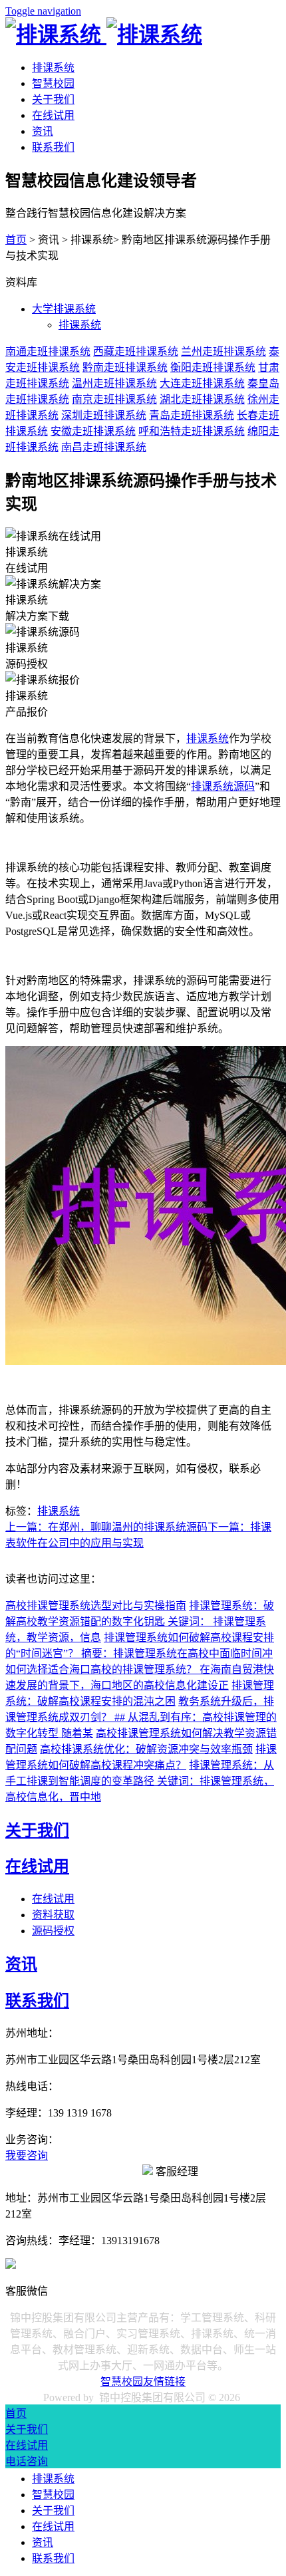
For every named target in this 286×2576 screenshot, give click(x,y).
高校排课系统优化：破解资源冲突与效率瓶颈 (146, 1749)
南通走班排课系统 (48, 351)
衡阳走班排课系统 (213, 367)
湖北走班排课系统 (202, 399)
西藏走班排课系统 (136, 351)
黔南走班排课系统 (125, 367)
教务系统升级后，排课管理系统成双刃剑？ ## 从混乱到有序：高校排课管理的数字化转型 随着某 (141, 1717)
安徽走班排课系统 (93, 431)
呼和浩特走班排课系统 (192, 431)
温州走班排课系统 (114, 383)
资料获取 (53, 1915)
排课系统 (53, 67)
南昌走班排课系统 (104, 447)
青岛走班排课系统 (192, 415)
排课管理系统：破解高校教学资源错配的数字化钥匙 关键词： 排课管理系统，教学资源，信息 (140, 1621)
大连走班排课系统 (202, 383)
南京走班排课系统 (114, 399)
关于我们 (53, 99)
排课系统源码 (223, 786)
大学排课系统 (64, 309)
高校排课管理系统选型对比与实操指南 (96, 1606)
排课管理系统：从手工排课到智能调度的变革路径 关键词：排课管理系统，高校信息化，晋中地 (140, 1781)
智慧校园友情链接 (143, 2382)
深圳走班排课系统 (104, 415)
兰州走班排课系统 (223, 351)
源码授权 (53, 1931)
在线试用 (53, 115)
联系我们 (53, 147)
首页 (16, 240)
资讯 (43, 131)
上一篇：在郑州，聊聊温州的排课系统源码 (106, 1527)
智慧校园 (53, 83)
